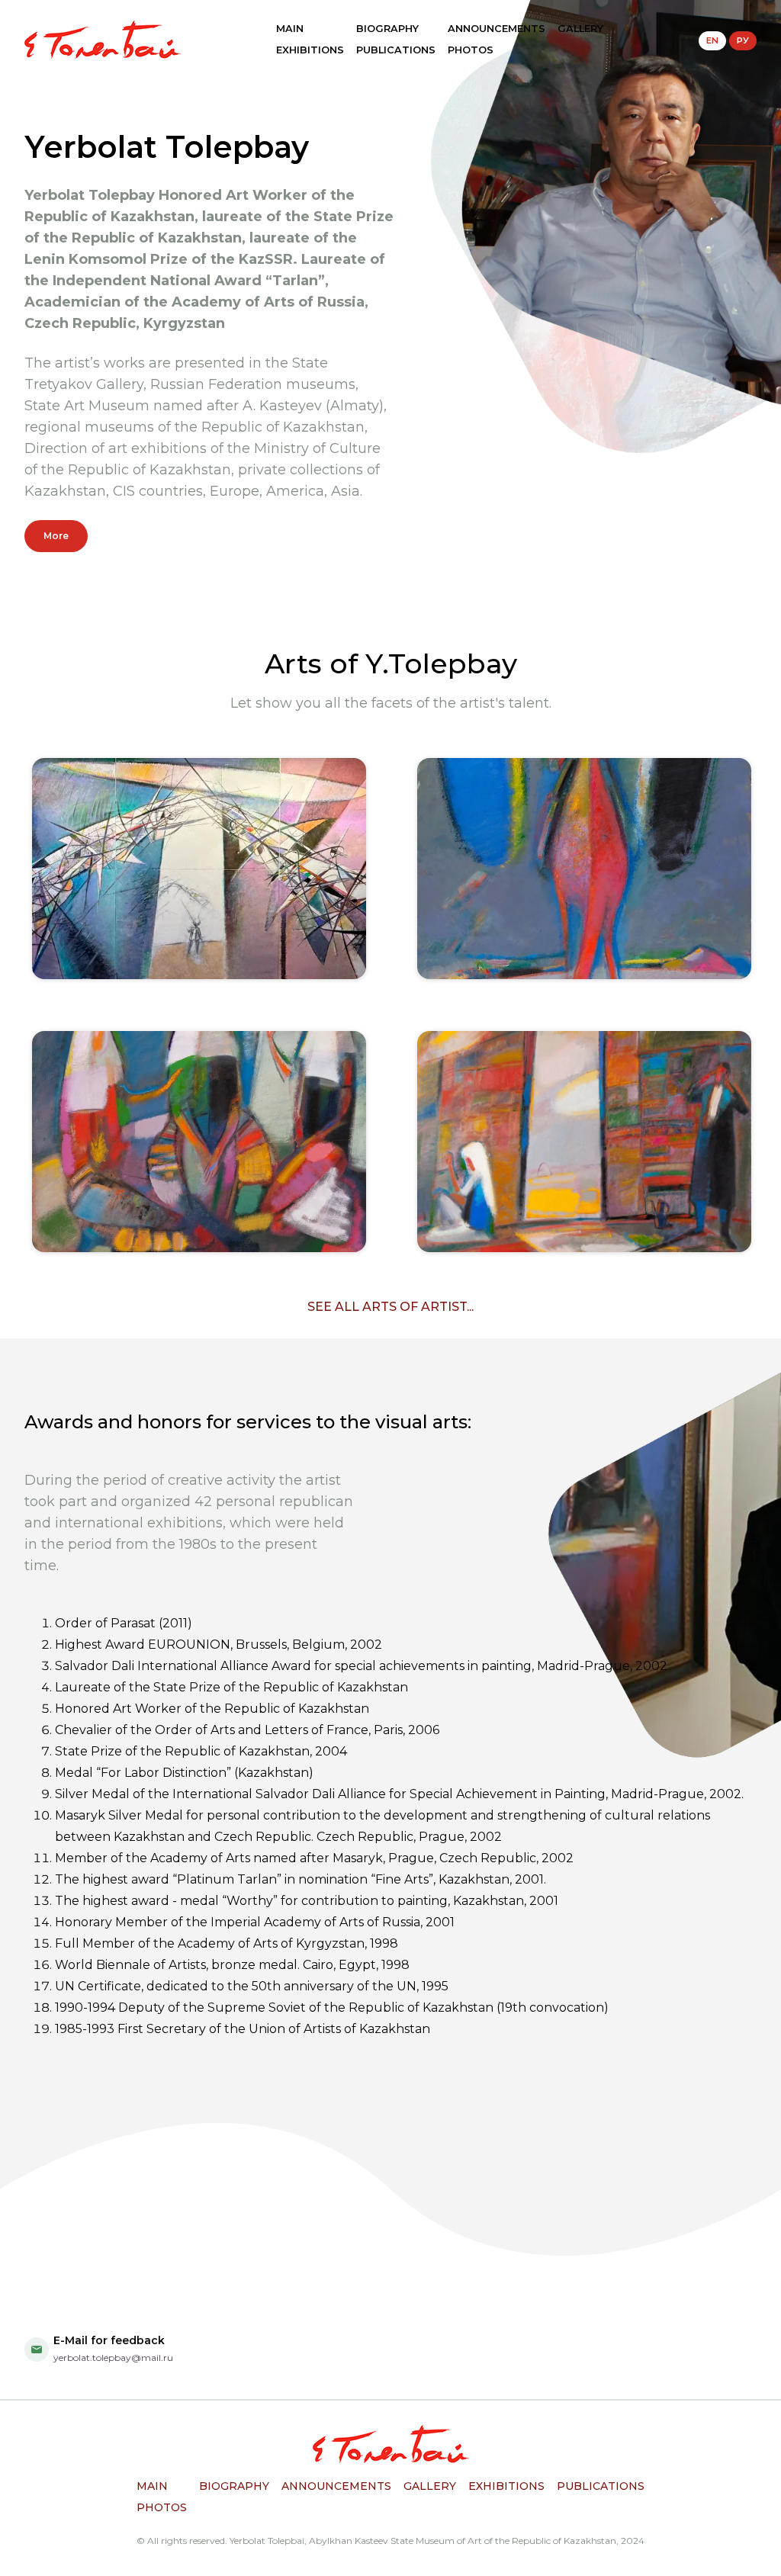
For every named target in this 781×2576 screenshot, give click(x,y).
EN (712, 40)
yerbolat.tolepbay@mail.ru (113, 2358)
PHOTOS (471, 50)
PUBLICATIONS (396, 50)
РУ (743, 40)
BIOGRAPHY (387, 29)
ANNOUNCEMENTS (497, 29)
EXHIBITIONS (310, 50)
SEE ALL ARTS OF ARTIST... (390, 1307)
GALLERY (580, 29)
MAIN (290, 29)
